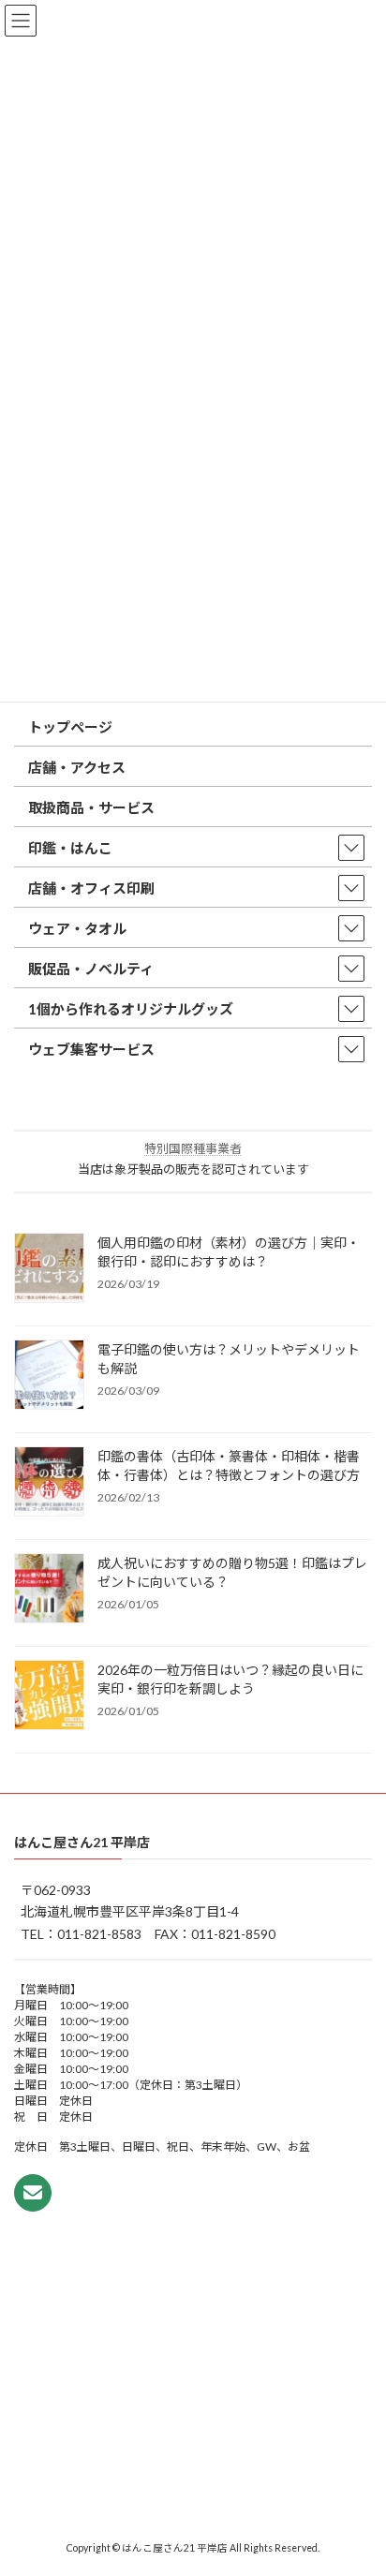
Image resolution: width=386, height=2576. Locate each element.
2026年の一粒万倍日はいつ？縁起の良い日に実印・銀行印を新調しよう (230, 1679)
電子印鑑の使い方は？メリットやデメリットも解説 (229, 1359)
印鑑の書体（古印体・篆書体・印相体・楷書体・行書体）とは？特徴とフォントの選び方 (229, 1466)
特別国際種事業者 (193, 1148)
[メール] (33, 2192)
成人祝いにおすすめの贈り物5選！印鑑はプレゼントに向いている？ (232, 1572)
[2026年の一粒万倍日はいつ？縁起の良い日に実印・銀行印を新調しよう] (49, 1696)
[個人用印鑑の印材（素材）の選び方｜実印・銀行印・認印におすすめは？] (49, 1269)
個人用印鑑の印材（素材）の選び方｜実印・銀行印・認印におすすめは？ (229, 1252)
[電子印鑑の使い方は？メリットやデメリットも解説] (49, 1376)
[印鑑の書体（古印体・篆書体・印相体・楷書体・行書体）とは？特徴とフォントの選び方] (49, 1483)
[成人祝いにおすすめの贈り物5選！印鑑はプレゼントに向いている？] (49, 1590)
